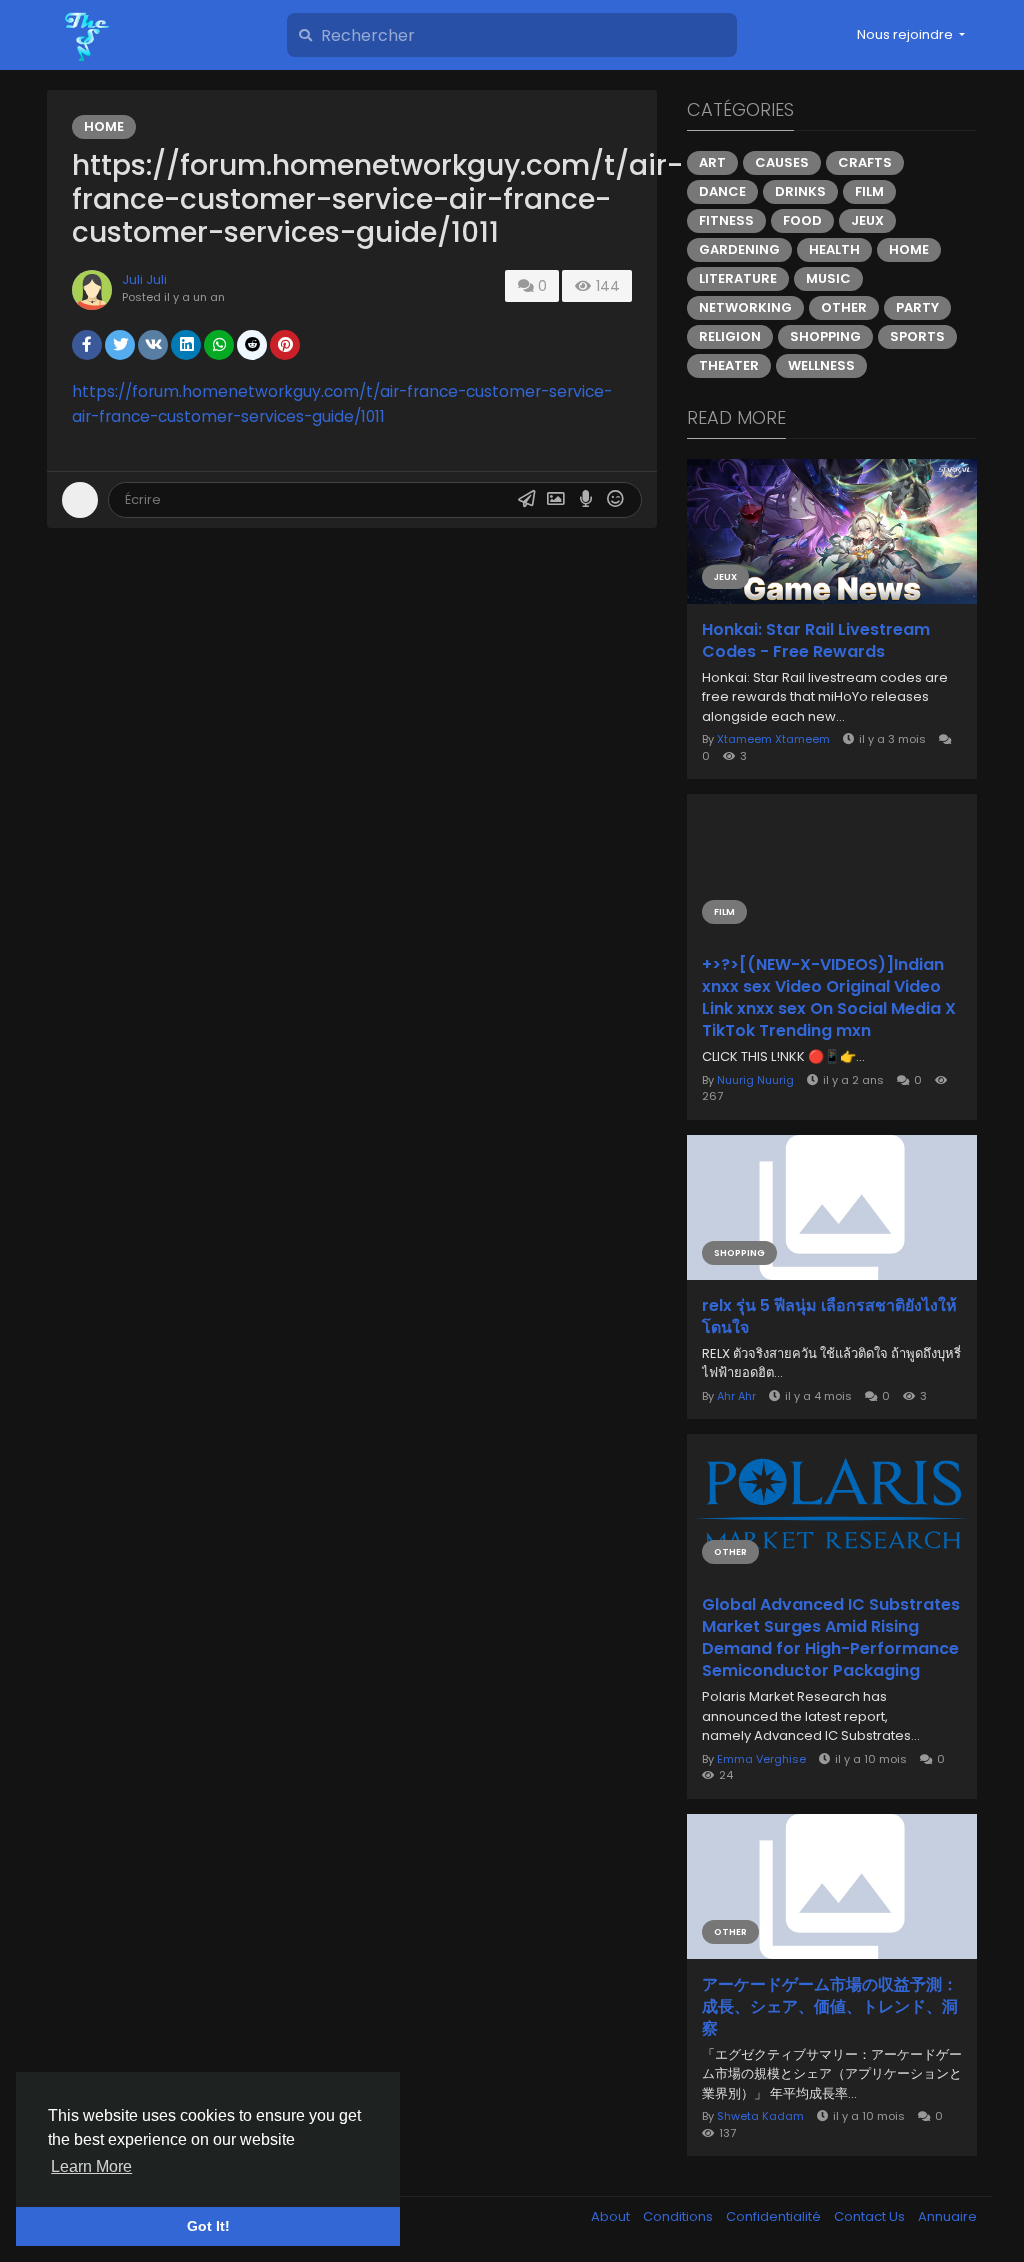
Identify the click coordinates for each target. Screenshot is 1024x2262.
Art (712, 162)
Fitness (726, 220)
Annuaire (947, 2216)
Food (802, 220)
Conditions (679, 2216)
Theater (729, 365)
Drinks (800, 191)
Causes (782, 162)
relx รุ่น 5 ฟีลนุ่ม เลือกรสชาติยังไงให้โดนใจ (829, 1317)
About (612, 2216)
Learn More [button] (91, 2166)
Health (834, 249)
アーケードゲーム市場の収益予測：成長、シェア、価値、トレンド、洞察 (830, 2007)
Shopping (825, 336)
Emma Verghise (761, 1759)
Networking (745, 307)
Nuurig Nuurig (755, 1080)
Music (828, 278)
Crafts (865, 162)
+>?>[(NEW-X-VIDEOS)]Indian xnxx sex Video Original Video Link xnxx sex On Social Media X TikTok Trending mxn (829, 998)
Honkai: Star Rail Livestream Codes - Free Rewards (816, 641)
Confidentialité (775, 2216)
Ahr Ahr (736, 1396)
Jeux (867, 220)
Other (844, 307)
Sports (917, 336)
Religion (730, 336)
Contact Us (871, 2216)
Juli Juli (144, 279)
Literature (738, 278)
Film (869, 191)
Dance (722, 191)
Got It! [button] (208, 2226)
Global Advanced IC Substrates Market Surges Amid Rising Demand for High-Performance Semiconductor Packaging (831, 1638)
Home (104, 126)
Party (917, 307)
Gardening (739, 249)
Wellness (821, 365)
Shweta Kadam (760, 2116)
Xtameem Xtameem (773, 739)
